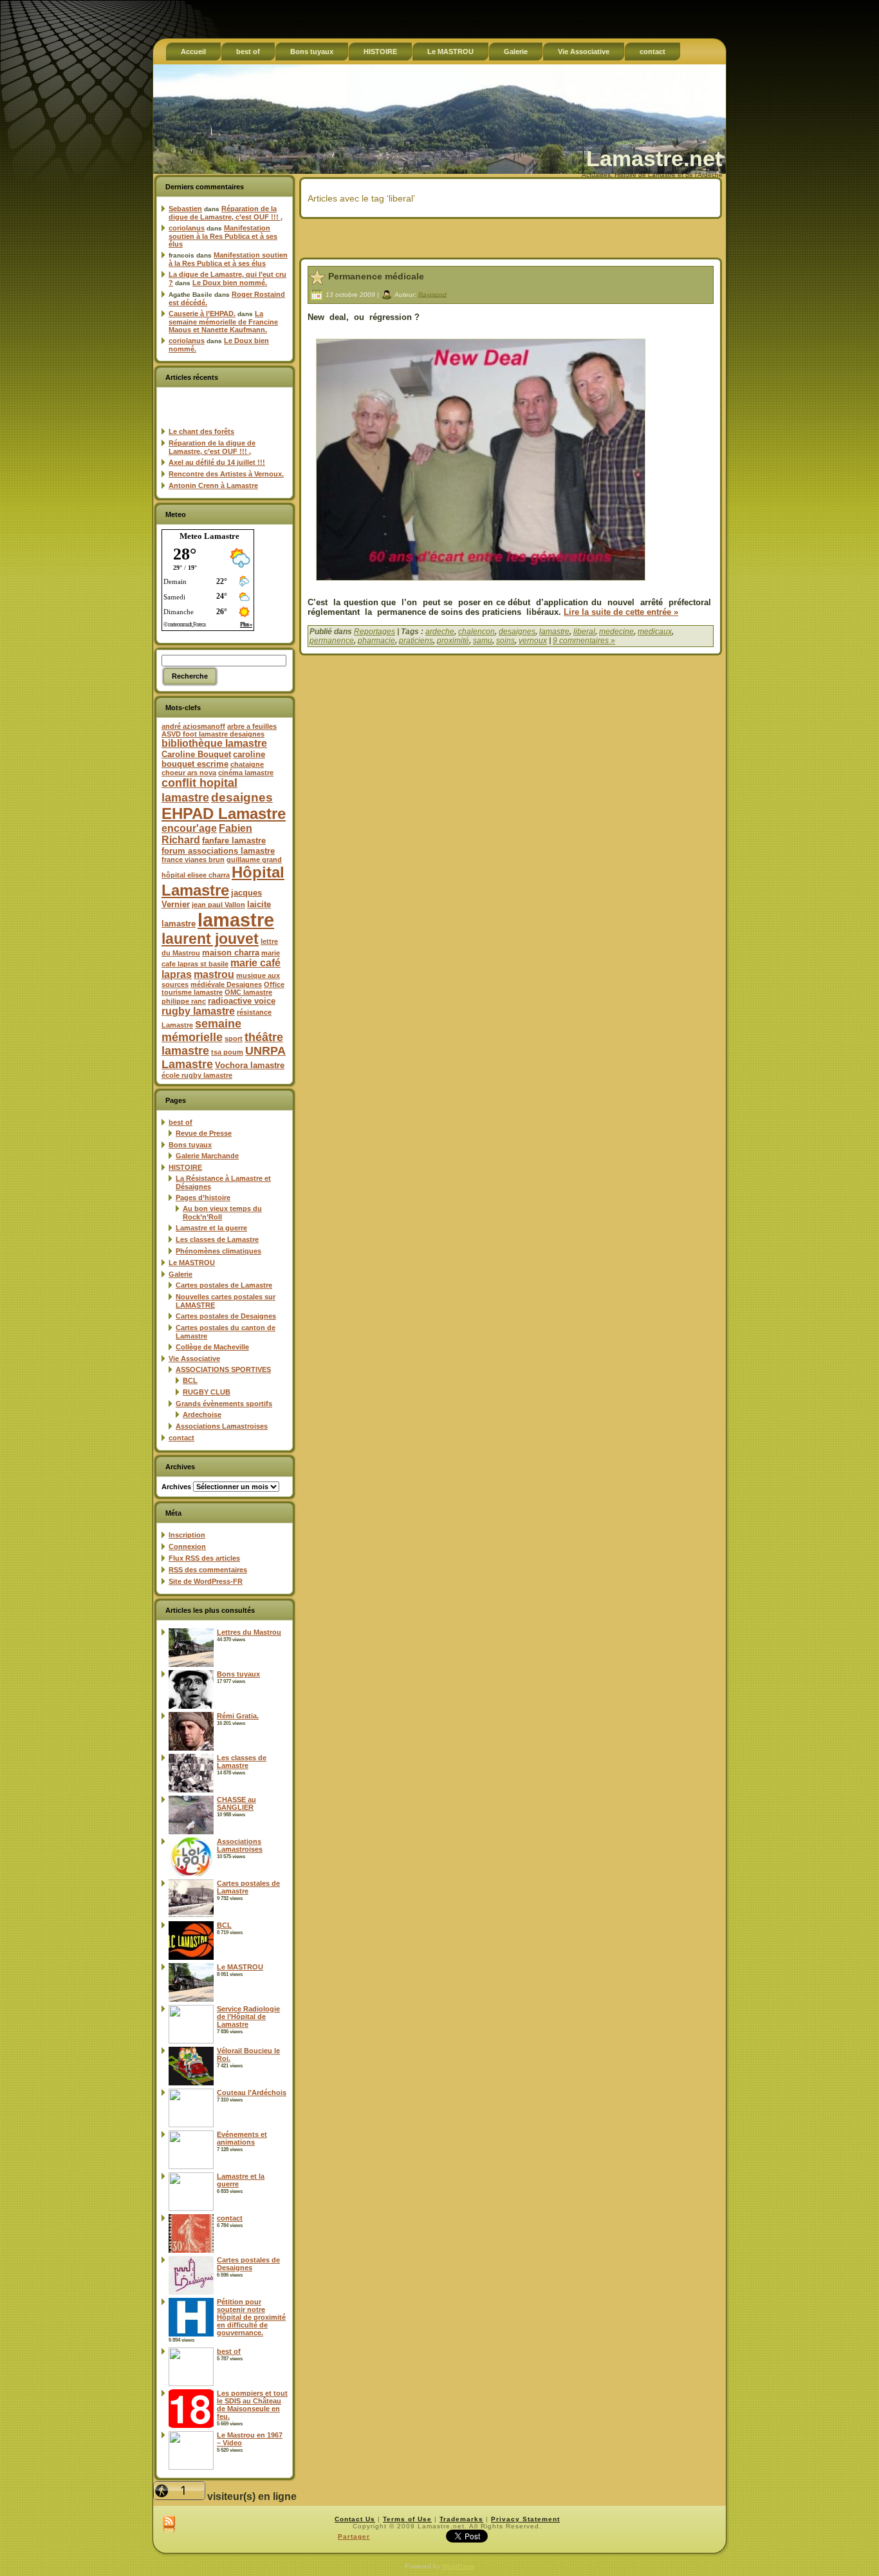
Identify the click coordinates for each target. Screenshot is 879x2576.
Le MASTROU (192, 1263)
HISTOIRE (185, 1167)
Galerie (180, 1274)
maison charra (231, 953)
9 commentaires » (584, 641)
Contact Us (355, 2519)
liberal (584, 632)
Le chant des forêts (201, 431)
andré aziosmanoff (193, 726)
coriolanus (187, 228)
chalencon (477, 632)
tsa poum (227, 1052)
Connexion (187, 1547)
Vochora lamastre (250, 1065)
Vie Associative (194, 1359)
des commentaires (208, 1570)
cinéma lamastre (246, 773)
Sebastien (185, 209)
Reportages (375, 632)
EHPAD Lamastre (224, 813)
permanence (332, 641)
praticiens (416, 641)
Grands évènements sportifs (224, 1404)
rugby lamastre (198, 1011)
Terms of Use (407, 2519)
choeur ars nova (189, 773)
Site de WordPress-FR (206, 1581)
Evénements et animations (242, 2138)
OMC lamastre (248, 992)
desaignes (242, 797)
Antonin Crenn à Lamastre (213, 485)
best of (180, 1122)
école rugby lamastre (197, 1075)
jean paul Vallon (218, 905)
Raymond (432, 294)
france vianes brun (193, 860)
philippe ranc (184, 1001)
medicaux (655, 632)
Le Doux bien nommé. (230, 283)
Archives (176, 1487)
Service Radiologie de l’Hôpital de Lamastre (248, 2017)
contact (181, 1438)
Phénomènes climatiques (218, 1251)
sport (234, 1039)
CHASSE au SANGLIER (236, 1803)
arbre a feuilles (252, 726)
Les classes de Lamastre (217, 1239)
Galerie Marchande (207, 1156)
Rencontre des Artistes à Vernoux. (226, 474)
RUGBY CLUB (207, 1392)
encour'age (189, 828)
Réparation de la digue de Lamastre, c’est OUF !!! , (226, 213)
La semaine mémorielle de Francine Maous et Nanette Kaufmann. (223, 322)
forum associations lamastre (218, 851)
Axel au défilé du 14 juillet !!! (217, 462)
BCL (190, 1380)
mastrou (214, 974)
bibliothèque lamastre (214, 743)
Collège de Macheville (212, 1347)
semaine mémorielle (201, 1030)
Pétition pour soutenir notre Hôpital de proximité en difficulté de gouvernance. (251, 2317)
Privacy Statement (525, 2519)
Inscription (187, 1535)
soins (505, 641)
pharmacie (376, 641)
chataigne (247, 764)
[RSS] (169, 2525)
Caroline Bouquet (196, 754)
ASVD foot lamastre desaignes (213, 734)
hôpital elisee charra (196, 875)
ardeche (440, 632)
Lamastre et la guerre (211, 1228)
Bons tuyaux (190, 1145)
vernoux (533, 641)
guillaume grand (254, 860)
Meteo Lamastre (209, 536)
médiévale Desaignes (226, 984)
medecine (616, 632)
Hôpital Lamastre (223, 881)
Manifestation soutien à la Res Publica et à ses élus (223, 236)
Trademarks (461, 2519)
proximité (453, 641)
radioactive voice (242, 1001)
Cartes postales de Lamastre (224, 1285)
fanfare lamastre (234, 841)
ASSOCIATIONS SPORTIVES (223, 1369)
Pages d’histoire (203, 1198)
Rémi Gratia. (238, 1716)
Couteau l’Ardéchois (252, 2092)
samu (483, 641)
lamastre (236, 920)
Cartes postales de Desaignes (226, 1316)
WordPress (458, 2566)
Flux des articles (204, 1558)
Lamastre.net (654, 158)
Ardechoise (202, 1415)
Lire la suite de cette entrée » (621, 612)
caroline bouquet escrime (213, 759)
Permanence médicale (376, 276)
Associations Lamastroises (222, 1426)
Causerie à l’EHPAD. (202, 314)
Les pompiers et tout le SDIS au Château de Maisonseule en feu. (252, 2405)
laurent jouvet (210, 939)
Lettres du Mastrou (249, 1632)
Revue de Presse (204, 1133)
